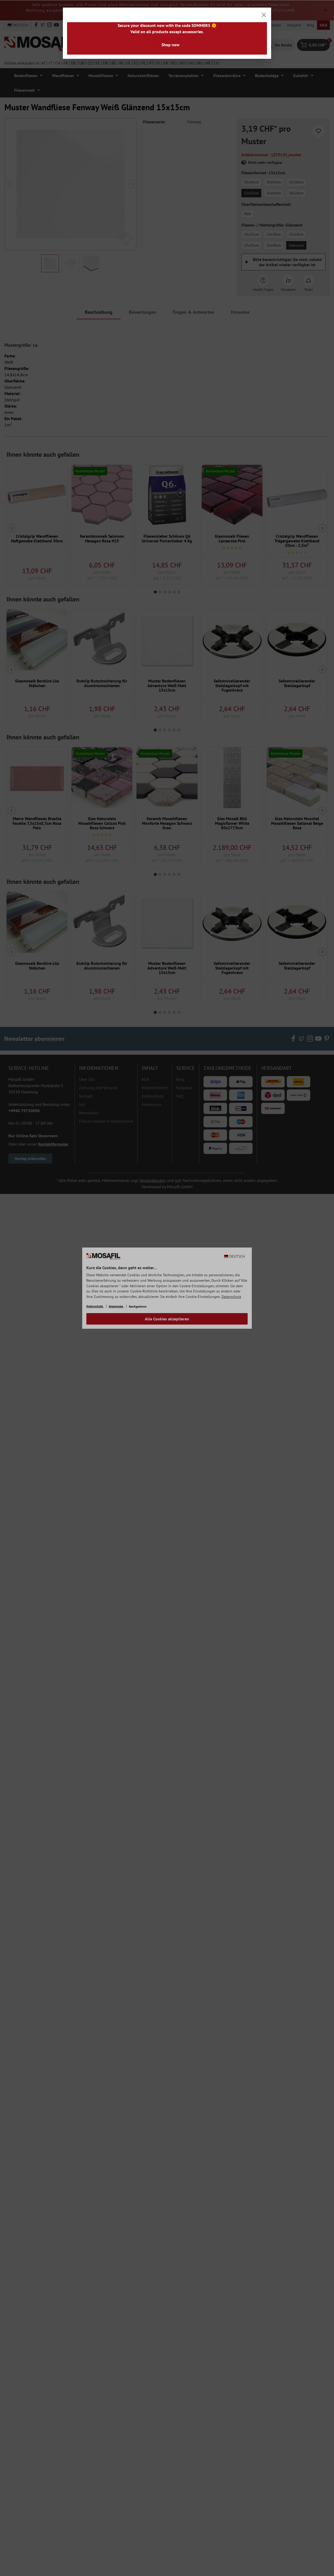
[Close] (264, 15)
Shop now (171, 45)
